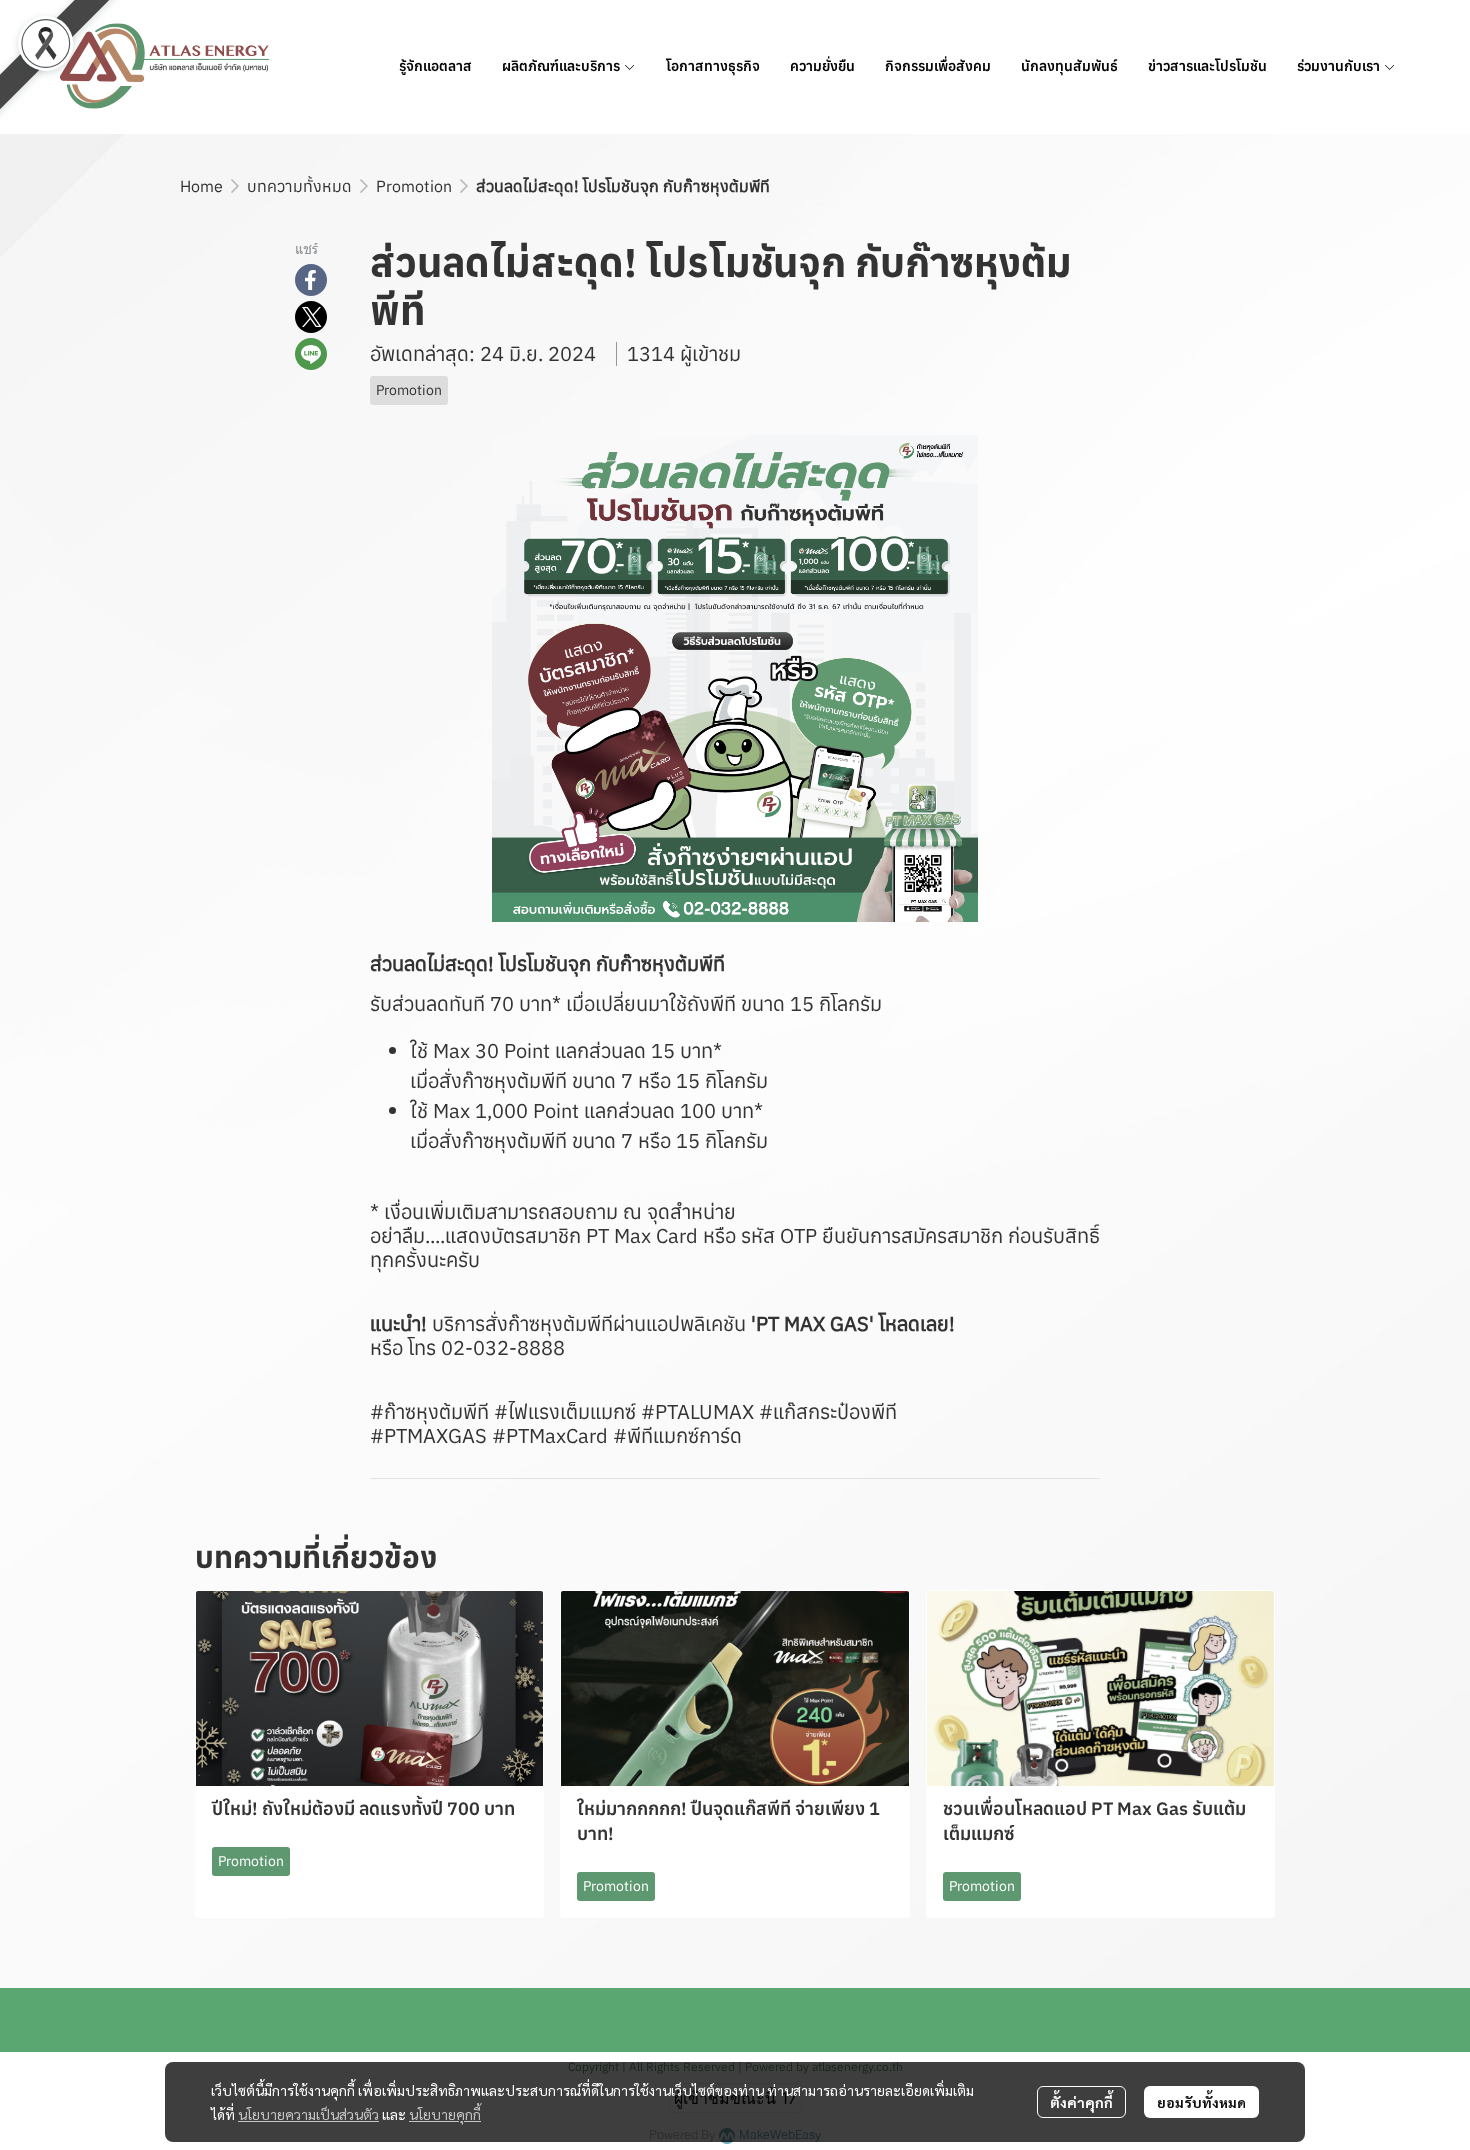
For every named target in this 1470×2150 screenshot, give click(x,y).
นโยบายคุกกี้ (445, 2114)
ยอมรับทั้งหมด (1201, 2102)
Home (201, 186)
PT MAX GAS (812, 1323)
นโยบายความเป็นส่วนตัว (308, 2114)
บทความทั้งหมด (299, 186)
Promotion (414, 186)
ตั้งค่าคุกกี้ (1081, 2102)
